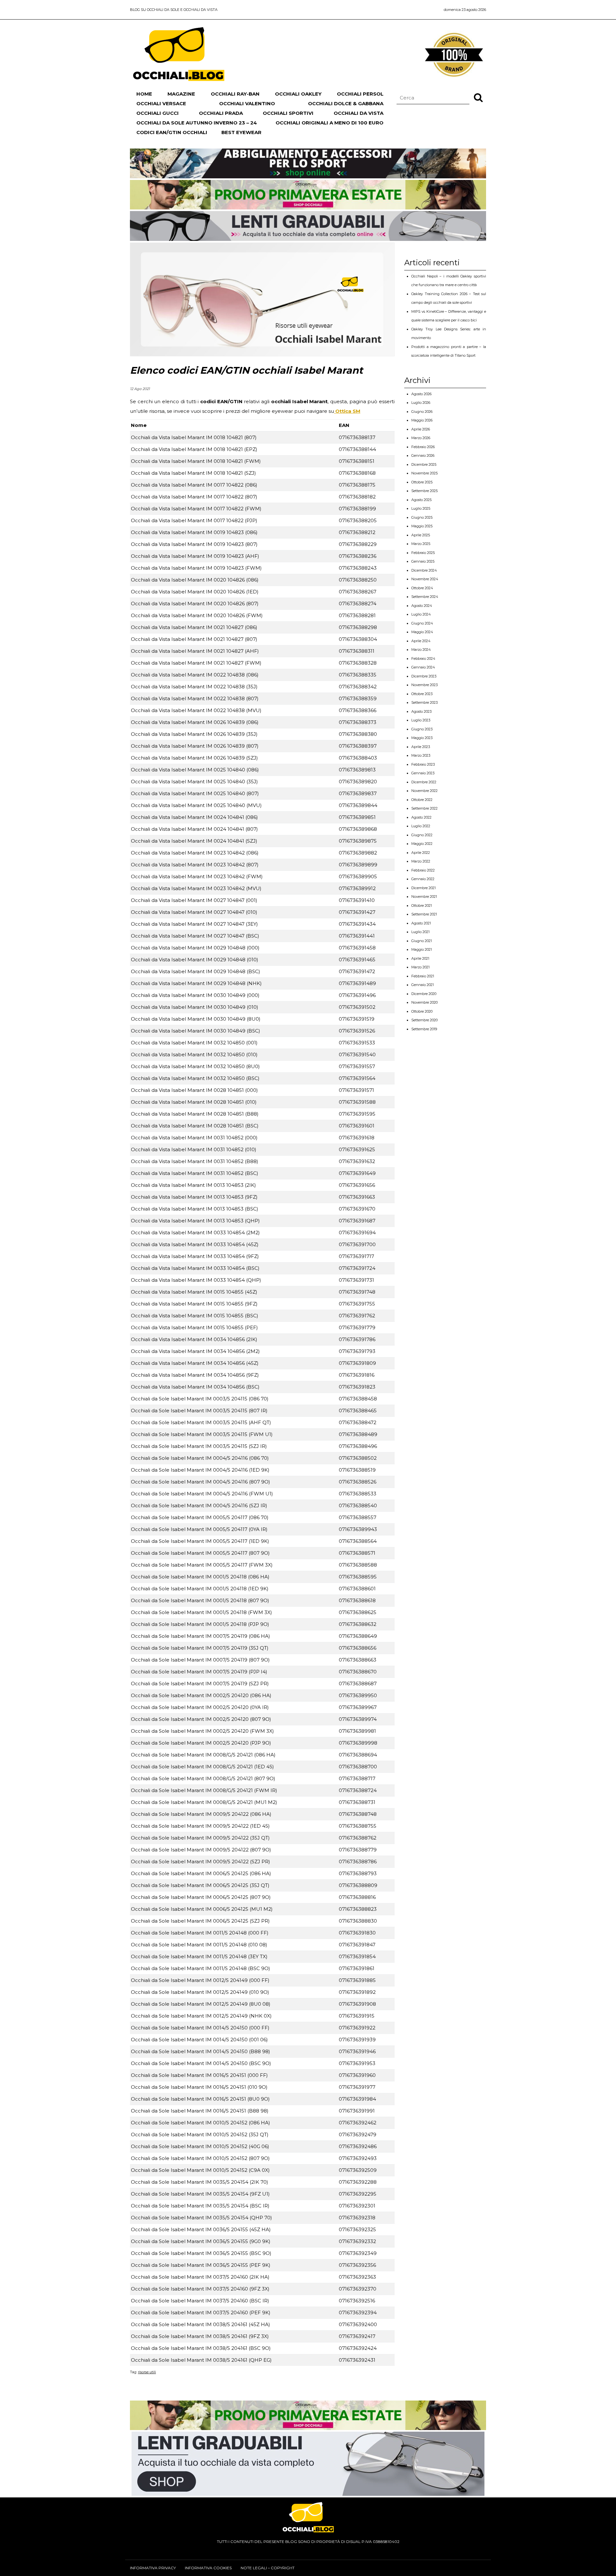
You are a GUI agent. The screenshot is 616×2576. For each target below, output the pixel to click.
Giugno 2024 (422, 623)
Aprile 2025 (421, 535)
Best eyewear (241, 132)
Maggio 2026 (422, 420)
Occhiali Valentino (247, 103)
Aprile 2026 (421, 429)
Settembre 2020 (424, 1020)
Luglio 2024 (421, 614)
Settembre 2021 (424, 914)
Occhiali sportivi (288, 113)
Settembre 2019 (424, 1029)
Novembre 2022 (424, 791)
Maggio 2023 (422, 738)
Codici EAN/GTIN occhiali (172, 132)
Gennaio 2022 (423, 879)
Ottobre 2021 (422, 905)
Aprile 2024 (421, 641)
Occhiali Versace (161, 103)
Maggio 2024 (422, 632)
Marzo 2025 (421, 544)
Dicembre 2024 (424, 570)
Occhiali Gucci (158, 113)
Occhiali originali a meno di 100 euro (329, 123)
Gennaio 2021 (423, 985)
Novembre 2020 (424, 1002)
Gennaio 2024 (423, 667)
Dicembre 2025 (424, 464)
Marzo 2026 (421, 438)
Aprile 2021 (420, 958)
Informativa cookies (208, 2568)
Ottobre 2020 (422, 1011)
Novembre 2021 (424, 897)
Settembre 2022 (424, 808)
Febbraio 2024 (423, 659)
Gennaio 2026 (423, 455)
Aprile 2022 (421, 853)
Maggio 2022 (422, 844)
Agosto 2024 (422, 606)
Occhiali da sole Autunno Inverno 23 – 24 (197, 123)
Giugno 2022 (422, 835)
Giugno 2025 (422, 517)
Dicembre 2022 (424, 782)
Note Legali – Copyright (268, 2568)
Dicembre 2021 (424, 888)
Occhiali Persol (360, 94)
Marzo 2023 (421, 755)
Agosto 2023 (421, 711)
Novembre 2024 (425, 579)
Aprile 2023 (421, 747)
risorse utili (147, 2372)
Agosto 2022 (421, 817)
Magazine (181, 94)
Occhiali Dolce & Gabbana (346, 103)
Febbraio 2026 (423, 447)
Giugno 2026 (422, 412)
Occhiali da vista (359, 113)
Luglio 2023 (421, 720)
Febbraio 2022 (423, 870)
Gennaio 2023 (423, 773)
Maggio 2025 (422, 526)
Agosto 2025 (421, 500)
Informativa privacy (153, 2568)
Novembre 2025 (424, 473)
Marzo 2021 (420, 967)
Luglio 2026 (421, 403)
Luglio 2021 (420, 932)
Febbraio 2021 (423, 976)
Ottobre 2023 (422, 694)
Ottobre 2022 (422, 800)
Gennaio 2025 (423, 561)
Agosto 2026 (421, 394)
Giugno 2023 (422, 729)
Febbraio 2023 (423, 764)
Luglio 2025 (421, 508)
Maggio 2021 (422, 949)
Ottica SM (347, 411)
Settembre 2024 (425, 597)
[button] (478, 97)
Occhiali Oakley (298, 94)
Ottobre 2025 (422, 482)
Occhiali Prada (221, 113)
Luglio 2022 (421, 826)
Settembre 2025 (424, 491)
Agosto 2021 (421, 923)
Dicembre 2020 (424, 994)
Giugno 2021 (422, 941)
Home (144, 94)
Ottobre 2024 (422, 588)
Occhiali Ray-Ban (235, 94)
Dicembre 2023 (424, 676)
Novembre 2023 (424, 685)
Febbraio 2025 (423, 553)
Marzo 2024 (421, 650)
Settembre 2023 (424, 702)
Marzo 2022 (421, 861)
